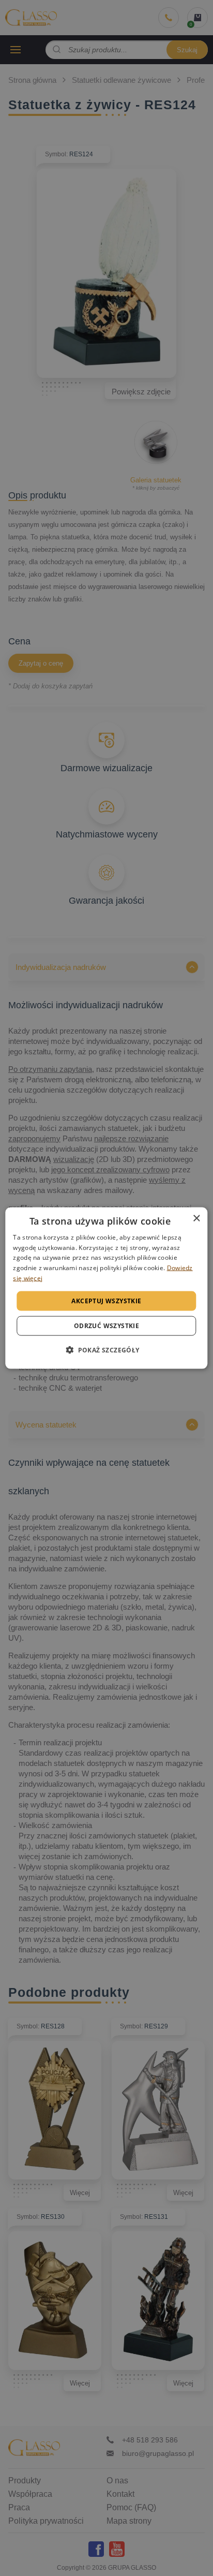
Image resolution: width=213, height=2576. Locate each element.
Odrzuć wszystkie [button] (106, 1326)
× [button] (196, 1218)
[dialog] (106, 1288)
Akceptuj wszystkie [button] (106, 1300)
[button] (106, 1350)
